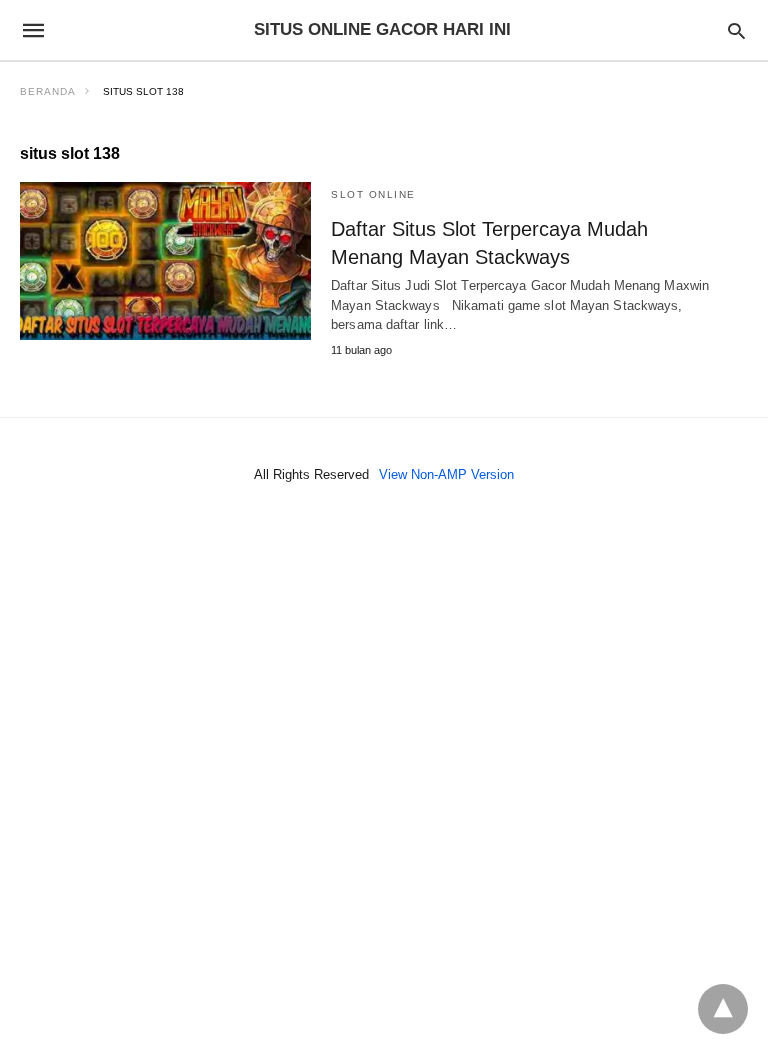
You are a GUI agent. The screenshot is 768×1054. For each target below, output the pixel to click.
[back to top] (723, 1009)
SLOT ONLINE (373, 194)
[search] (736, 30)
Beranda (48, 91)
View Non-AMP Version (446, 474)
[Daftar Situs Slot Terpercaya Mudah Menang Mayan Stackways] (165, 261)
